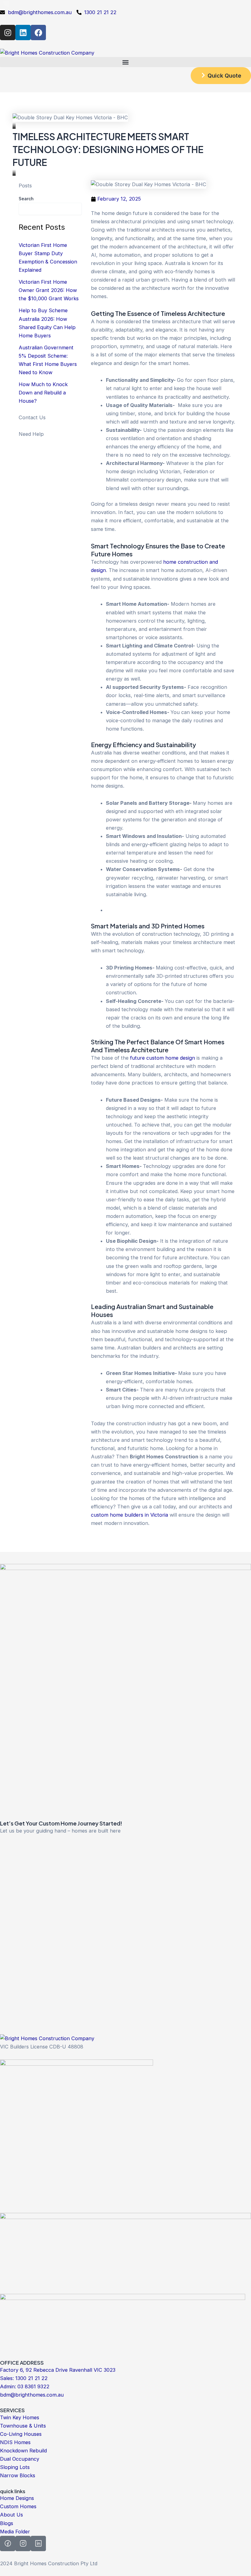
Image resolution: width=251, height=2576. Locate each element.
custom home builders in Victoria (130, 1515)
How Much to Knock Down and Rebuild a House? (43, 393)
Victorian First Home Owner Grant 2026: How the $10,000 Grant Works (49, 290)
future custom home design (163, 1058)
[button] (125, 62)
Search (26, 199)
